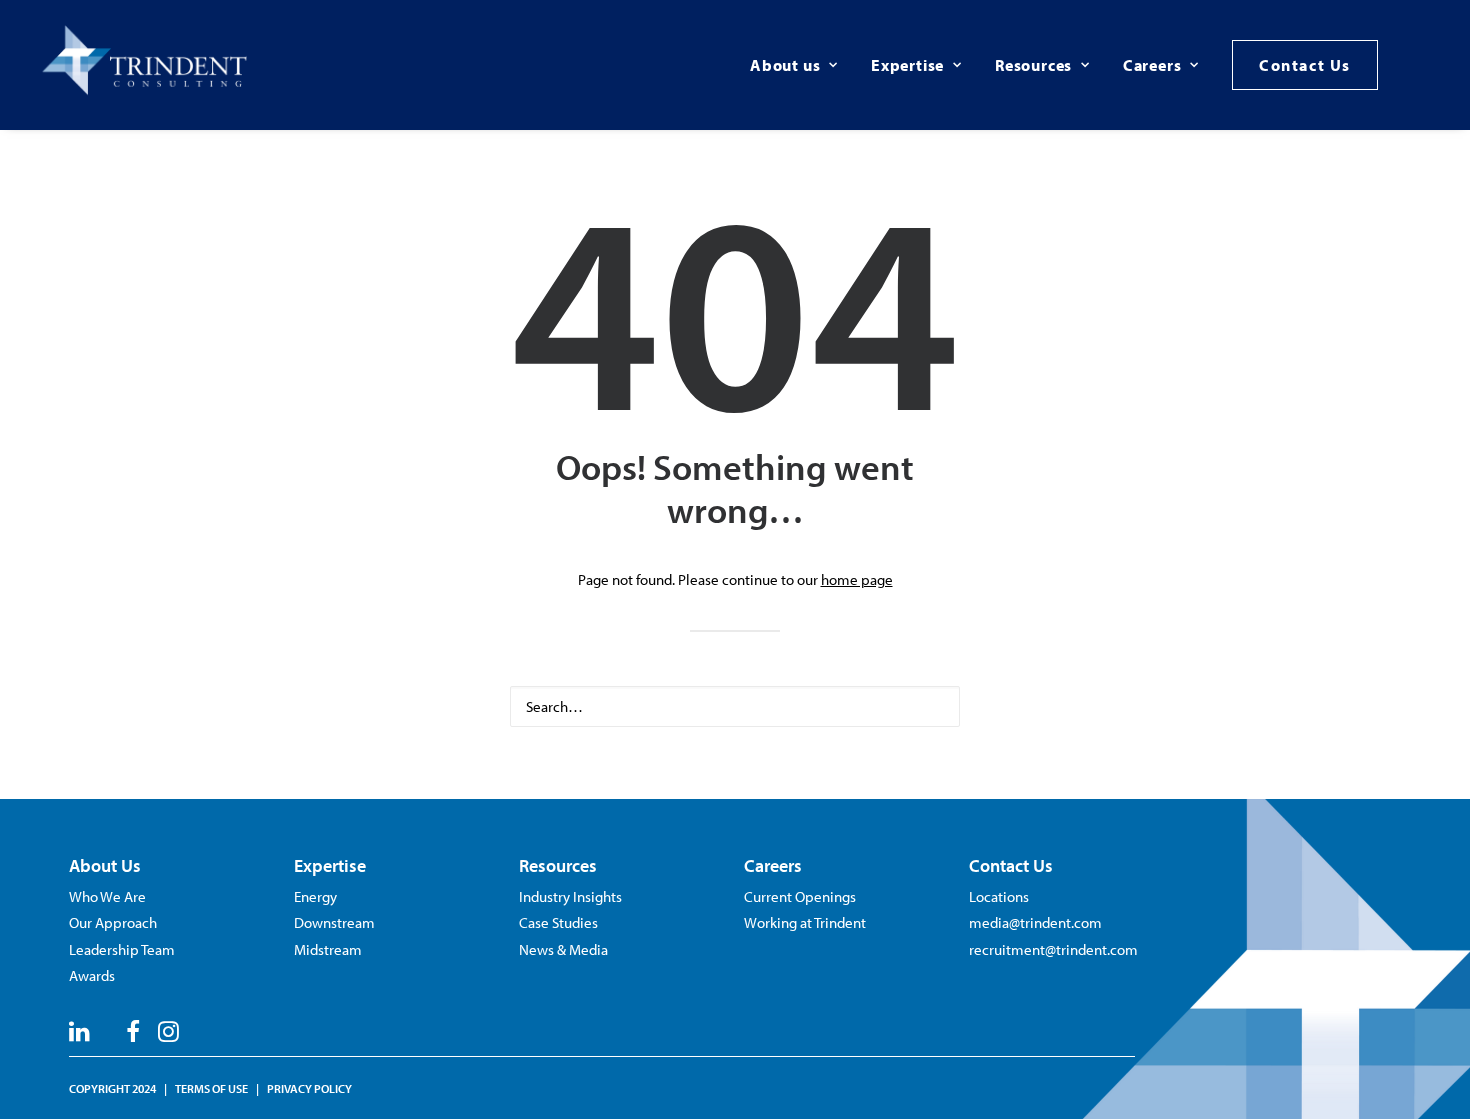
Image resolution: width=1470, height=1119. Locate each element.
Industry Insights (570, 896)
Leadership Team (122, 949)
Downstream (334, 922)
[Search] (735, 706)
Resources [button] (1033, 65)
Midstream (328, 949)
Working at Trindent (805, 922)
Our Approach (113, 922)
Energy (315, 896)
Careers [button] (1152, 65)
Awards (92, 975)
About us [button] (785, 65)
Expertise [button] (907, 65)
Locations (999, 896)
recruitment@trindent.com (1053, 949)
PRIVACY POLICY (309, 1088)
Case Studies (558, 922)
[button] (1428, 65)
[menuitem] (794, 65)
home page (857, 579)
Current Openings (800, 896)
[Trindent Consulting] (148, 65)
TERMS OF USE (211, 1088)
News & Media (563, 949)
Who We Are (107, 896)
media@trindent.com (1035, 922)
